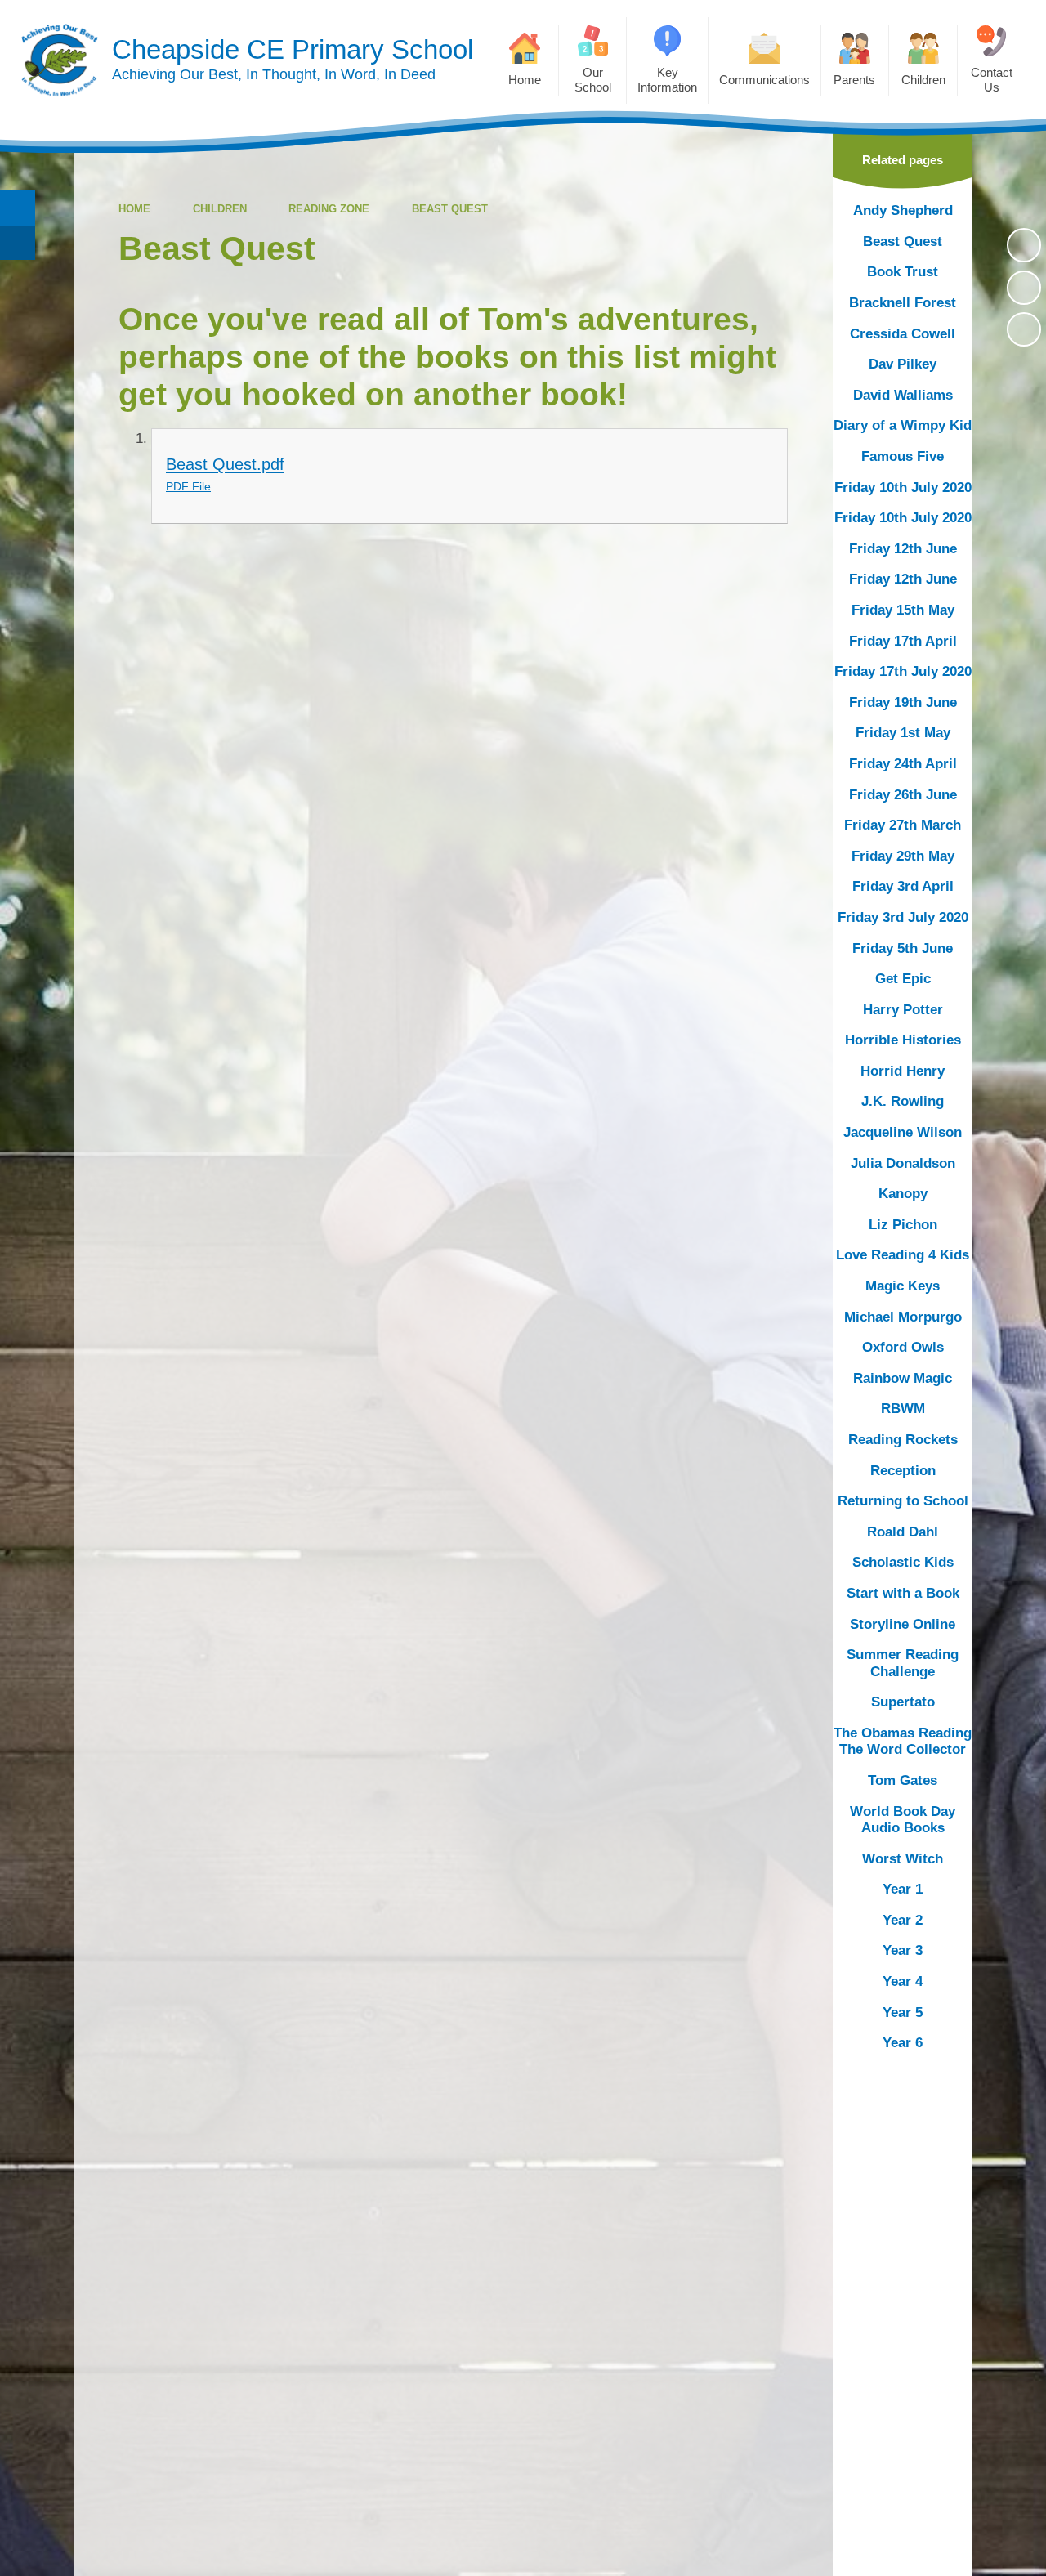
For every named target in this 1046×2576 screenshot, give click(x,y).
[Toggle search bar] (18, 208)
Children (220, 209)
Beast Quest (450, 209)
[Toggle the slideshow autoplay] (1024, 245)
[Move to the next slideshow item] (1024, 329)
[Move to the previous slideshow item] (1024, 288)
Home (134, 209)
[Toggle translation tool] (18, 243)
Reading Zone (329, 209)
